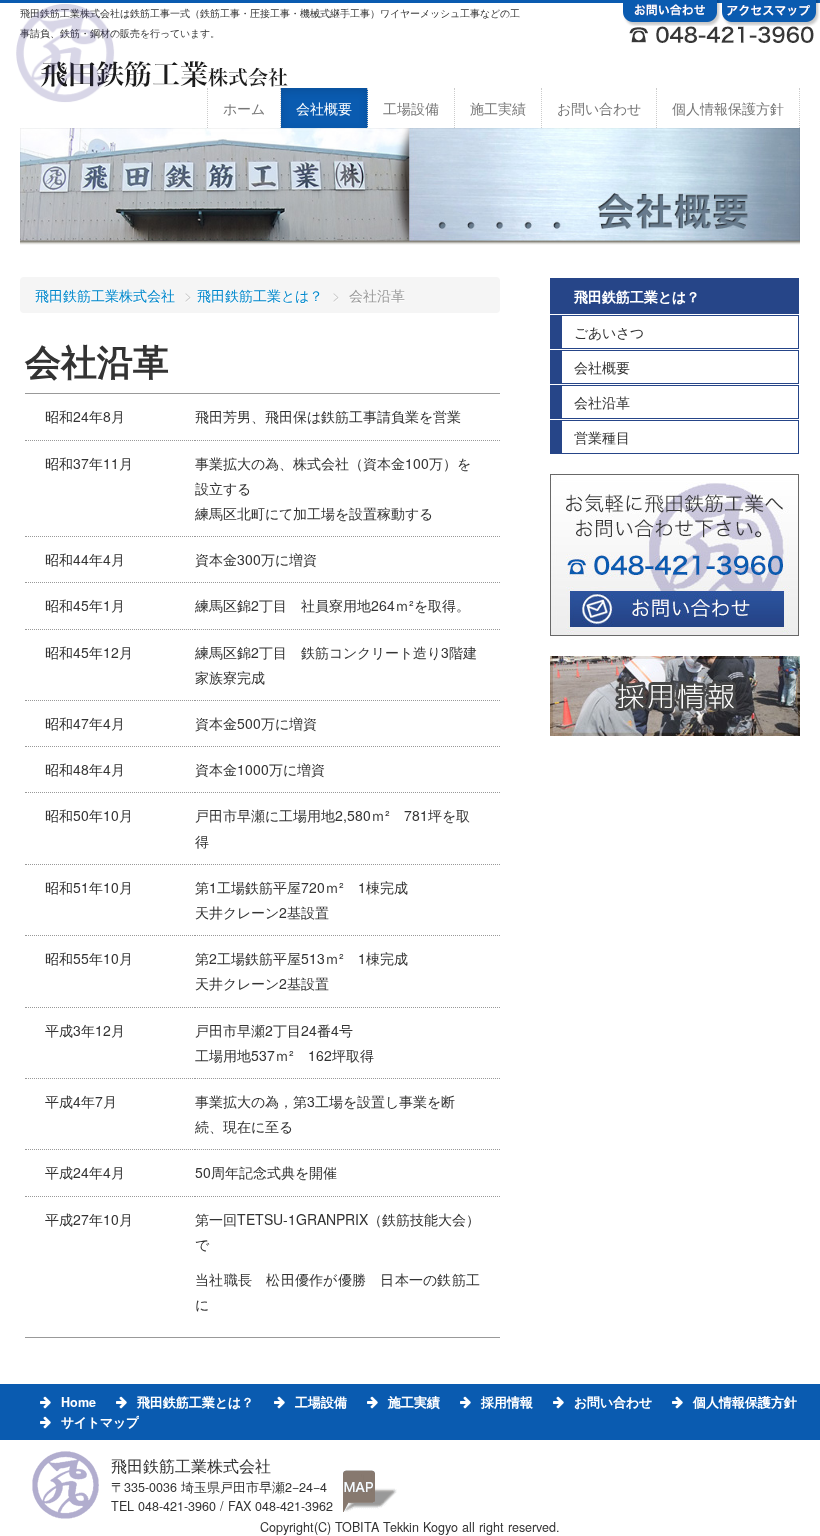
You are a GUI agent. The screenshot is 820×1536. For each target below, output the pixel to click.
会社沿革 (602, 402)
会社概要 (602, 367)
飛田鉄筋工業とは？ (260, 295)
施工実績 (498, 108)
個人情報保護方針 (728, 108)
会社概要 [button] (324, 108)
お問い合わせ (599, 108)
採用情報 (507, 1402)
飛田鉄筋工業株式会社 (105, 295)
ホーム (244, 108)
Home (78, 1402)
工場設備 (411, 108)
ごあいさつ (609, 332)
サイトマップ (100, 1422)
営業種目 (602, 437)
